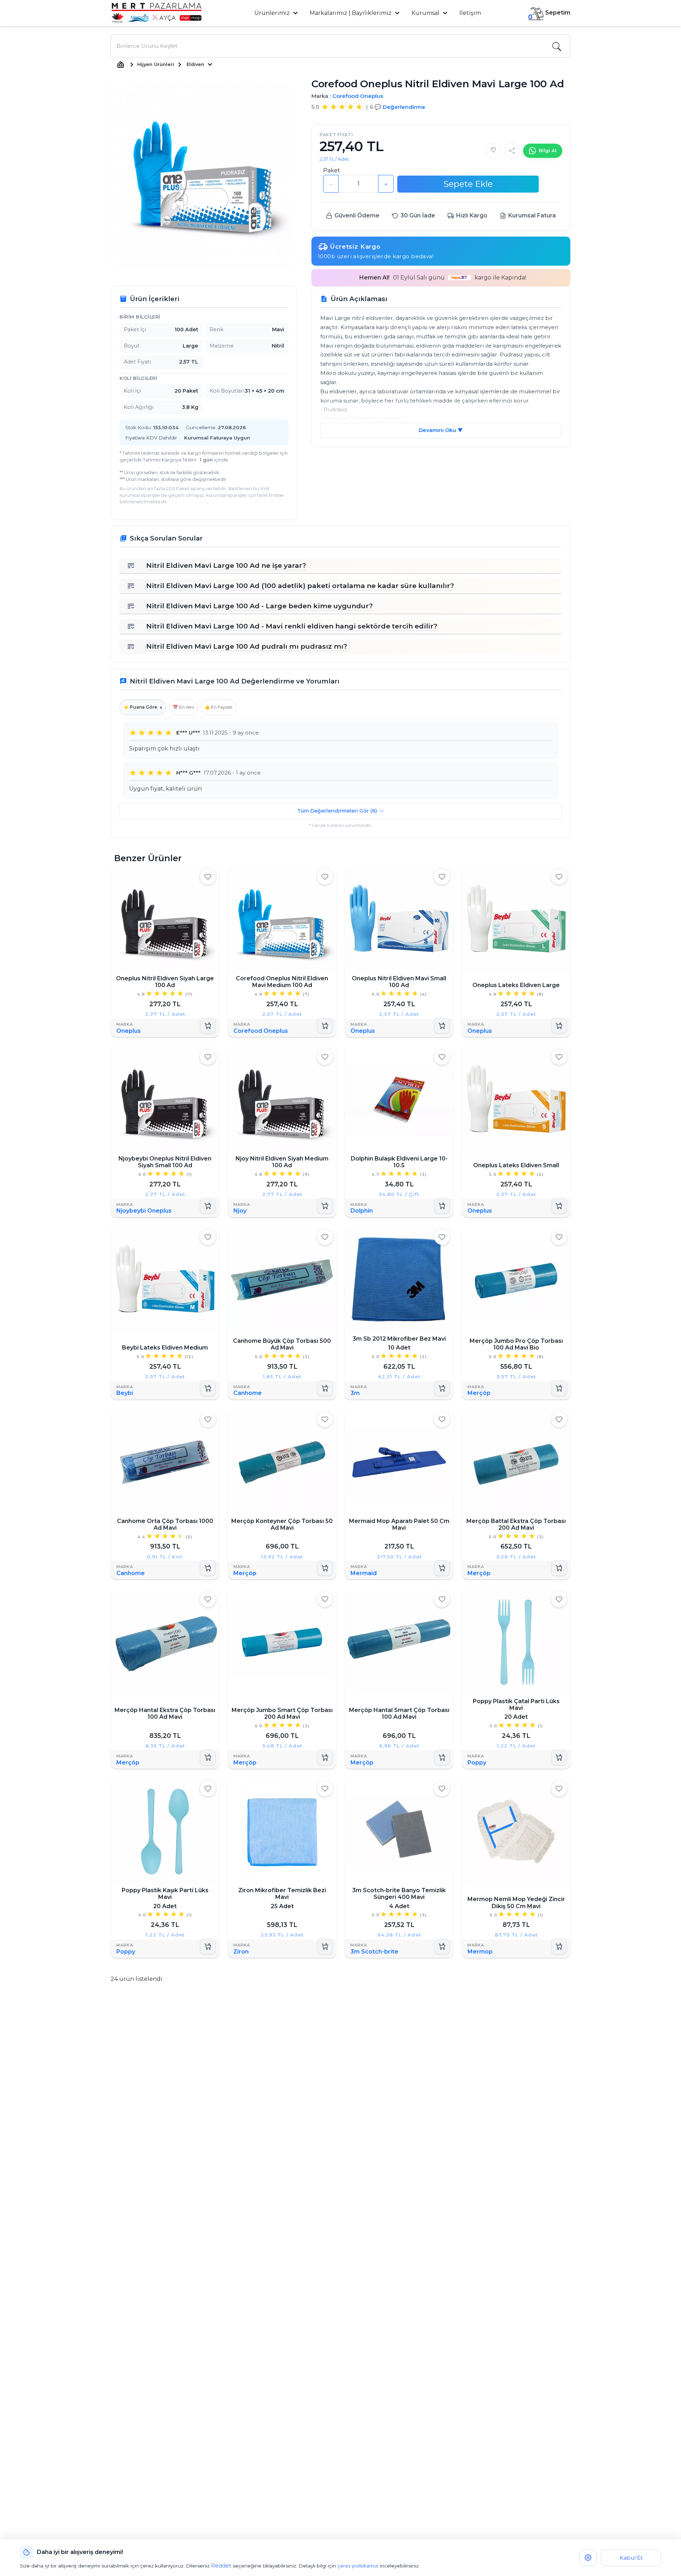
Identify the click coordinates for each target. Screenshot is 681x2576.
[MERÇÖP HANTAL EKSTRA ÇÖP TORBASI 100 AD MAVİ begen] (208, 1599)
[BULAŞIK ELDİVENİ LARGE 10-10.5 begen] (442, 1057)
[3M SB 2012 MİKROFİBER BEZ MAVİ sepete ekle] (442, 1388)
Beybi (125, 1393)
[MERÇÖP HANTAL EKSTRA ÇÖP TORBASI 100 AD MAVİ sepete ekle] (208, 1757)
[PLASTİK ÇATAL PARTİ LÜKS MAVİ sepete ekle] (559, 1757)
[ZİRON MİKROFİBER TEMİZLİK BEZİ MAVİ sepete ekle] (325, 1946)
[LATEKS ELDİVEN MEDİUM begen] (208, 1237)
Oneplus (129, 1031)
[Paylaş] (512, 151)
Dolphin (362, 1211)
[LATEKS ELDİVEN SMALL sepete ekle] (559, 1206)
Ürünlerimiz (273, 13)
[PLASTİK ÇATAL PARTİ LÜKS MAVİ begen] (559, 1599)
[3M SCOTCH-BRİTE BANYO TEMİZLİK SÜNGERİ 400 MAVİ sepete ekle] (442, 1946)
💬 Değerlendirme (400, 107)
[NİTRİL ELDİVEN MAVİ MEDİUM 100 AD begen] (325, 877)
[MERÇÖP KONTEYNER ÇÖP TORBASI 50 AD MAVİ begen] (325, 1419)
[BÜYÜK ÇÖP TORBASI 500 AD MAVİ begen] (325, 1237)
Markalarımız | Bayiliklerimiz (351, 13)
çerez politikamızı (358, 2566)
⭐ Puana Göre (143, 707)
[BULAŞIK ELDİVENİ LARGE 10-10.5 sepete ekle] (442, 1206)
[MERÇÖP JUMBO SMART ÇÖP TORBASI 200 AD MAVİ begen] (325, 1599)
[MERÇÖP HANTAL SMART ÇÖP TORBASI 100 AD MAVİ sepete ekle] (442, 1757)
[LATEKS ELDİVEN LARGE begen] (559, 877)
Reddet (221, 2566)
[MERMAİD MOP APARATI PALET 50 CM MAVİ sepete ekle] (442, 1568)
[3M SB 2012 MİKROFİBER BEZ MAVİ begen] (442, 1237)
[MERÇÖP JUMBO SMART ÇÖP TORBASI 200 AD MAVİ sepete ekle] (325, 1757)
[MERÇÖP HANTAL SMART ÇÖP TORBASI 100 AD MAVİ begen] (442, 1599)
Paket (332, 170)
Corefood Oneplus (358, 96)
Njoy (240, 1211)
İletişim (470, 13)
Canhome (248, 1393)
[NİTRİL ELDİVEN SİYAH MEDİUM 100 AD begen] (325, 1057)
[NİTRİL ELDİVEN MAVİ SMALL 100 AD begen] (442, 877)
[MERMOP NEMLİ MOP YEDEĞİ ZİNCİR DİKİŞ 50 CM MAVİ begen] (559, 1789)
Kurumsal (426, 13)
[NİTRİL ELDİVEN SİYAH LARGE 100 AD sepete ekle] (208, 1026)
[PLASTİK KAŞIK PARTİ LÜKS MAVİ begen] (208, 1789)
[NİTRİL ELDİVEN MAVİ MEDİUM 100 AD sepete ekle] (325, 1026)
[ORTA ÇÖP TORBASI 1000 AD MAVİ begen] (208, 1419)
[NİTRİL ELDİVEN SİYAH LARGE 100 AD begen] (208, 877)
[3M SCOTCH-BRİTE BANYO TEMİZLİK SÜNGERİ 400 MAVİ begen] (442, 1789)
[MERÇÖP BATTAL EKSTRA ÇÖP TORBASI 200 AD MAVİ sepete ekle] (559, 1568)
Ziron (241, 1952)
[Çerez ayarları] (588, 2558)
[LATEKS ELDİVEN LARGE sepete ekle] (559, 1026)
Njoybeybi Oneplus (144, 1211)
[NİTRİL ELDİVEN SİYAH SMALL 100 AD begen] (208, 1057)
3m (355, 1393)
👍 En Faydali (218, 707)
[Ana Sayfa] (121, 65)
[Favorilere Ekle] (493, 151)
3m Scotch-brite (374, 1952)
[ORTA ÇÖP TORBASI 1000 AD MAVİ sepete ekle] (208, 1568)
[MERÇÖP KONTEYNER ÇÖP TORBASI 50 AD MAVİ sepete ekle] (325, 1568)
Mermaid (364, 1573)
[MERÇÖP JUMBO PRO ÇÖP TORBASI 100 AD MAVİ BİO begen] (559, 1237)
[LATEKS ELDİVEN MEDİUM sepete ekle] (208, 1388)
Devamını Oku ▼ (441, 430)
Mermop (480, 1952)
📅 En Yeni (183, 707)
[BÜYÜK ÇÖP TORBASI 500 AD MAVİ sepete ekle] (325, 1388)
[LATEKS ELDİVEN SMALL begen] (559, 1057)
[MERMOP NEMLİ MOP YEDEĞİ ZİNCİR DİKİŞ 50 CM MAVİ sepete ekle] (559, 1946)
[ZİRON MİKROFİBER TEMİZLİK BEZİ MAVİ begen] (325, 1789)
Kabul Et (631, 2558)
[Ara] (557, 46)
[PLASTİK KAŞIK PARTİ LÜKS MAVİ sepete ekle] (208, 1946)
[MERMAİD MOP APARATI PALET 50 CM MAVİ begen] (442, 1419)
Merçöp (479, 1393)
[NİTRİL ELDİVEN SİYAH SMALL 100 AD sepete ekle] (208, 1206)
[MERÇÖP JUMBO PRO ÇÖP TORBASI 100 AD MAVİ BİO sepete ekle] (559, 1388)
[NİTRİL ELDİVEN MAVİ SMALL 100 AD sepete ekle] (442, 1026)
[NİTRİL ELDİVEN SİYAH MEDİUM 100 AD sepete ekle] (325, 1206)
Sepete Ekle (468, 184)
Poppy (477, 1762)
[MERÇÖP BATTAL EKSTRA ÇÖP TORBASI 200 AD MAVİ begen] (559, 1419)
